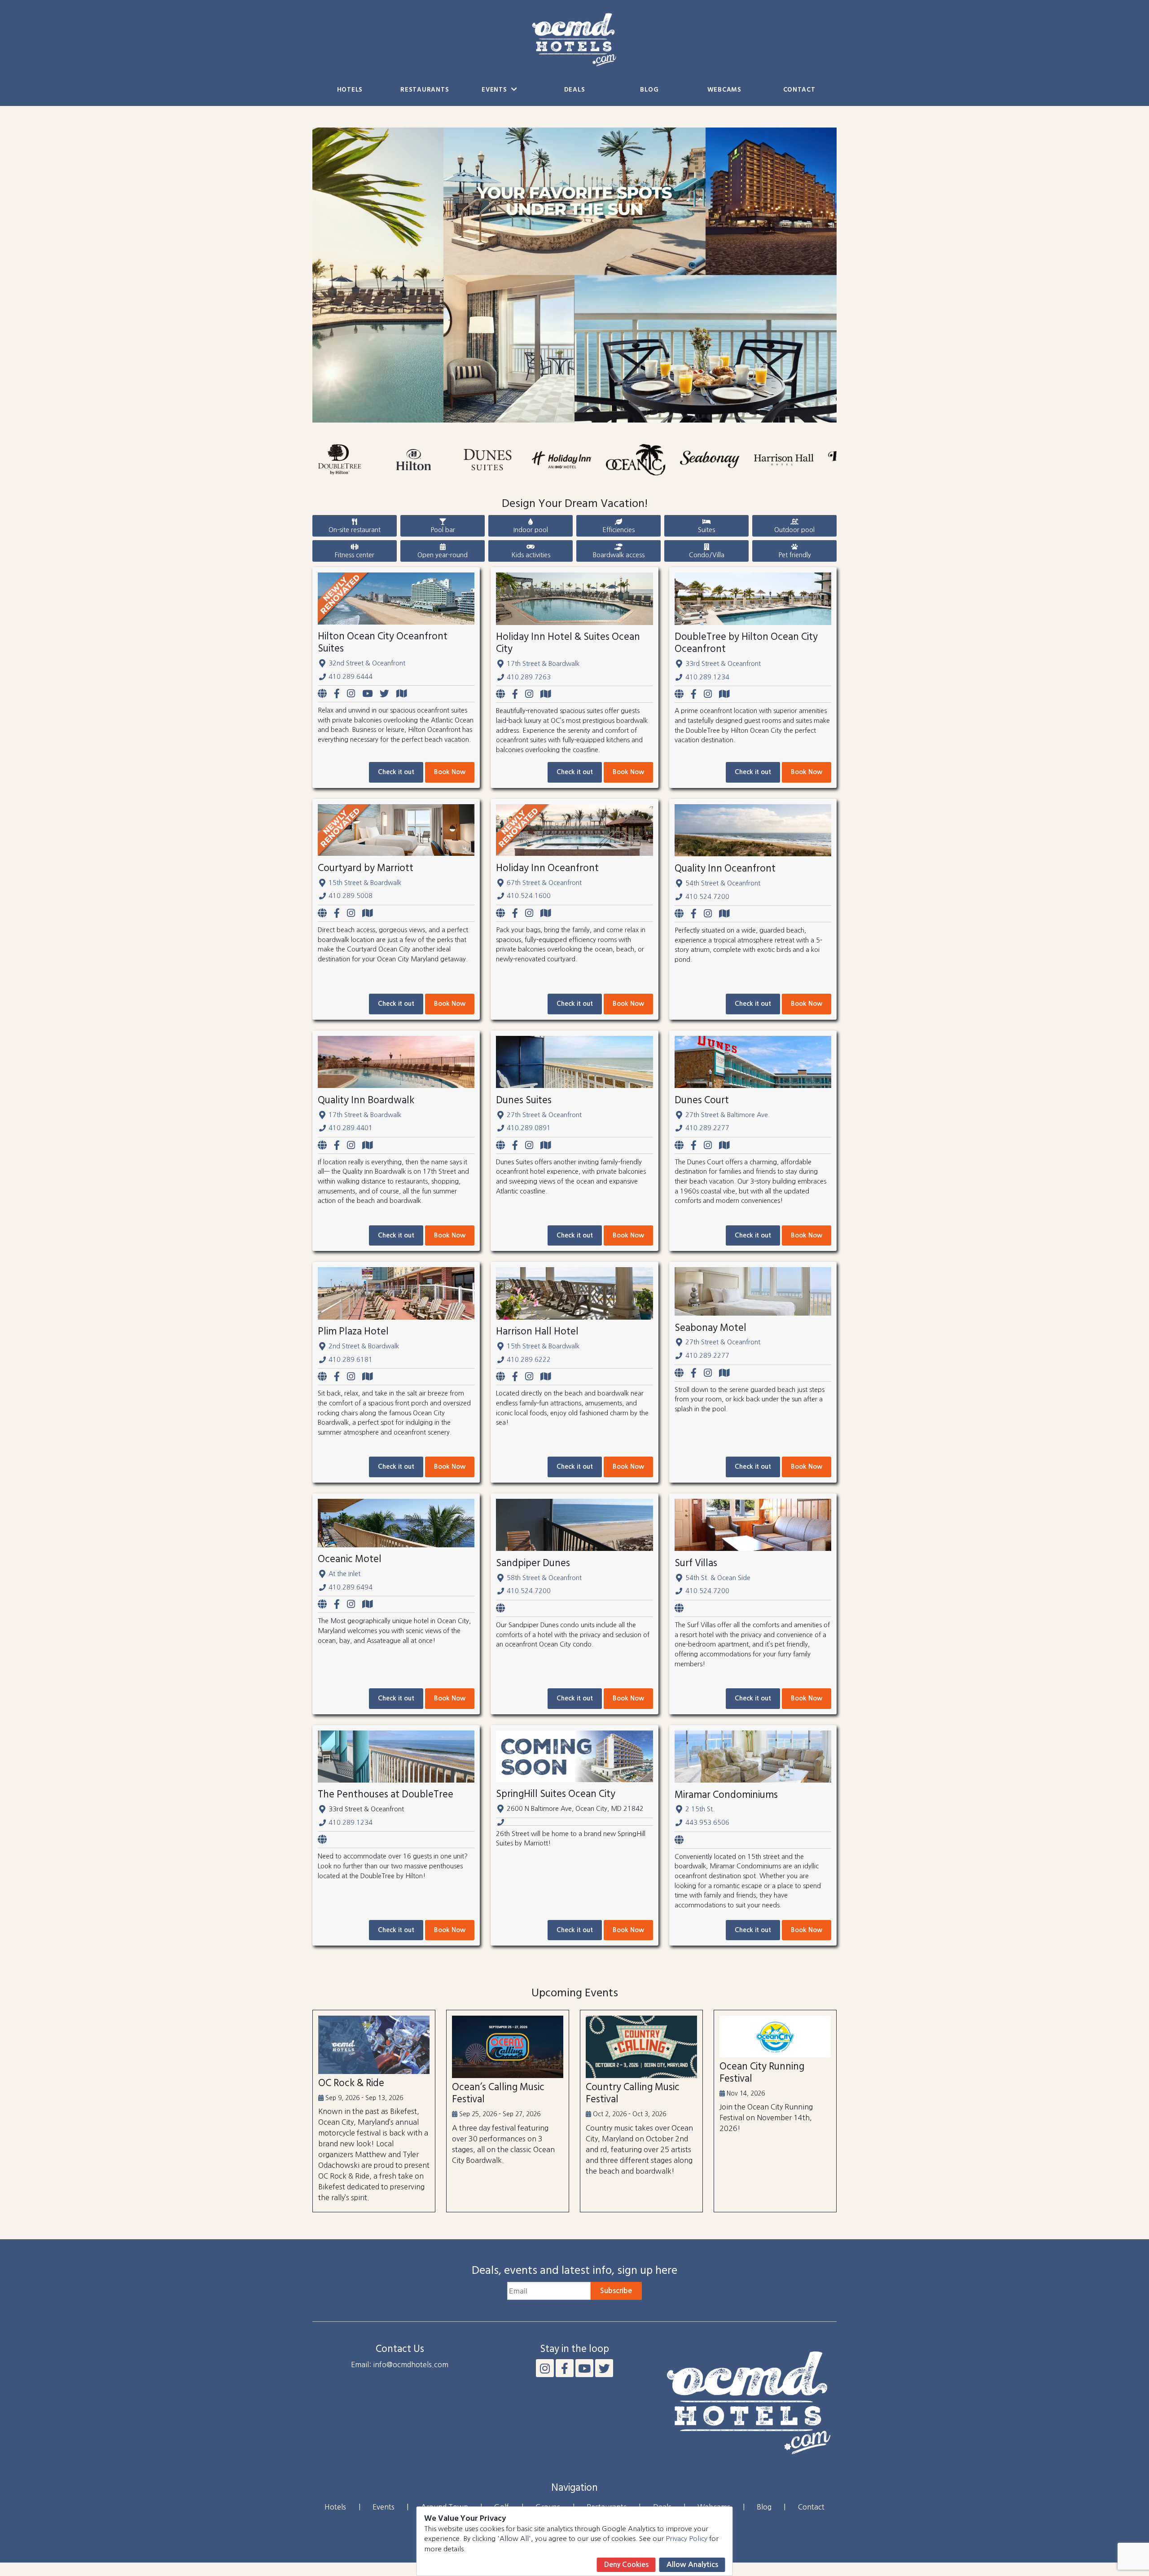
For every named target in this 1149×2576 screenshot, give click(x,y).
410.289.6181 (351, 1360)
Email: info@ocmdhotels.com (400, 2365)
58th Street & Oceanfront (544, 1578)
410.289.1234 (707, 677)
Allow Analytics (692, 2565)
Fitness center (355, 555)
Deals (575, 90)
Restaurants (425, 90)
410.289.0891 (529, 1128)
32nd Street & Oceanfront (367, 663)
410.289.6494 (351, 1587)
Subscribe (616, 2291)
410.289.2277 (707, 1128)
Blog (649, 90)
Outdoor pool (794, 530)
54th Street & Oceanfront (723, 883)
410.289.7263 (529, 677)
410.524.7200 (707, 897)
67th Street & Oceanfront (544, 883)
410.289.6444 (351, 677)
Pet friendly (795, 555)
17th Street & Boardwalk (543, 664)
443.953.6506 (707, 1823)
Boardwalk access (619, 555)
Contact (799, 90)
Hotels (350, 90)
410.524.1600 (529, 896)
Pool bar (443, 530)
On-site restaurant (355, 530)
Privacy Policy (686, 2539)
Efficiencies (618, 530)
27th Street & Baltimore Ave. (728, 1115)
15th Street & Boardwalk (365, 883)
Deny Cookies (626, 2565)
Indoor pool (531, 530)
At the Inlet (344, 1574)
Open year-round (443, 555)
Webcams (724, 90)
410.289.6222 (529, 1360)
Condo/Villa (707, 555)
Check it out (396, 772)
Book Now (450, 772)
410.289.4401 (351, 1128)
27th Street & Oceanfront (544, 1115)
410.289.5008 (351, 896)
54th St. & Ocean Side (718, 1578)
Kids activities (531, 555)
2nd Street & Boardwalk (364, 1346)
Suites (706, 530)
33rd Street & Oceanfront (723, 664)
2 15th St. (700, 1809)
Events (495, 90)
